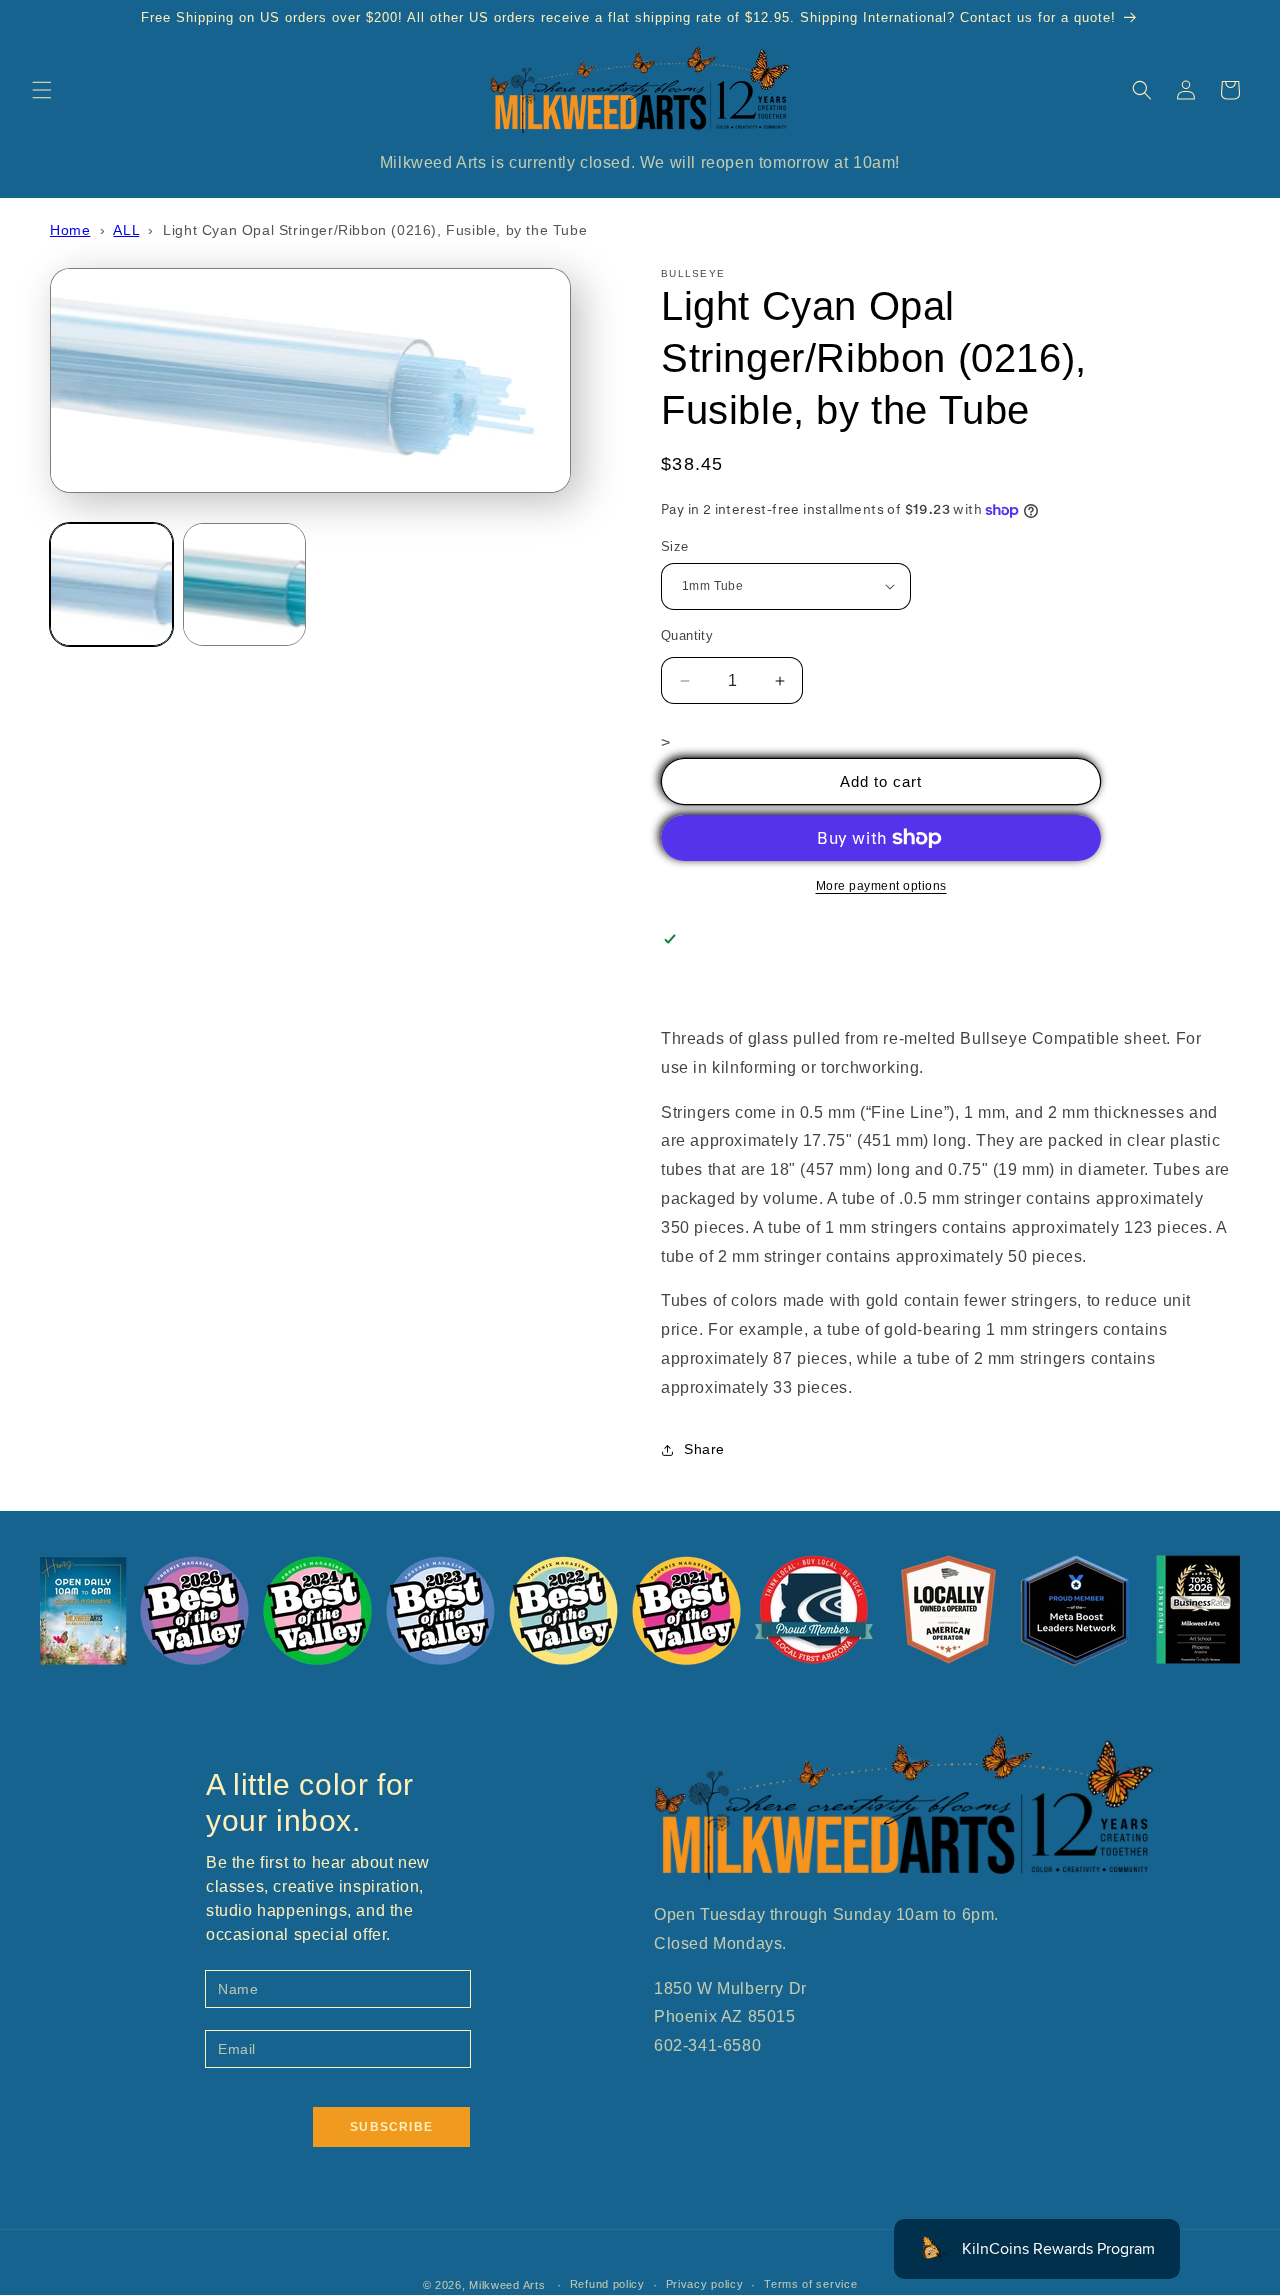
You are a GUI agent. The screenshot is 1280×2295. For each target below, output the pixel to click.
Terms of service (810, 2284)
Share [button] (704, 1449)
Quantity (687, 635)
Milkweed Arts (507, 2285)
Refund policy (607, 2284)
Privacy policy (705, 2284)
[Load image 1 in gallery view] (111, 584)
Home (70, 230)
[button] (42, 90)
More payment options (881, 886)
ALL (126, 230)
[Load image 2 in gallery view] (244, 584)
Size (675, 546)
